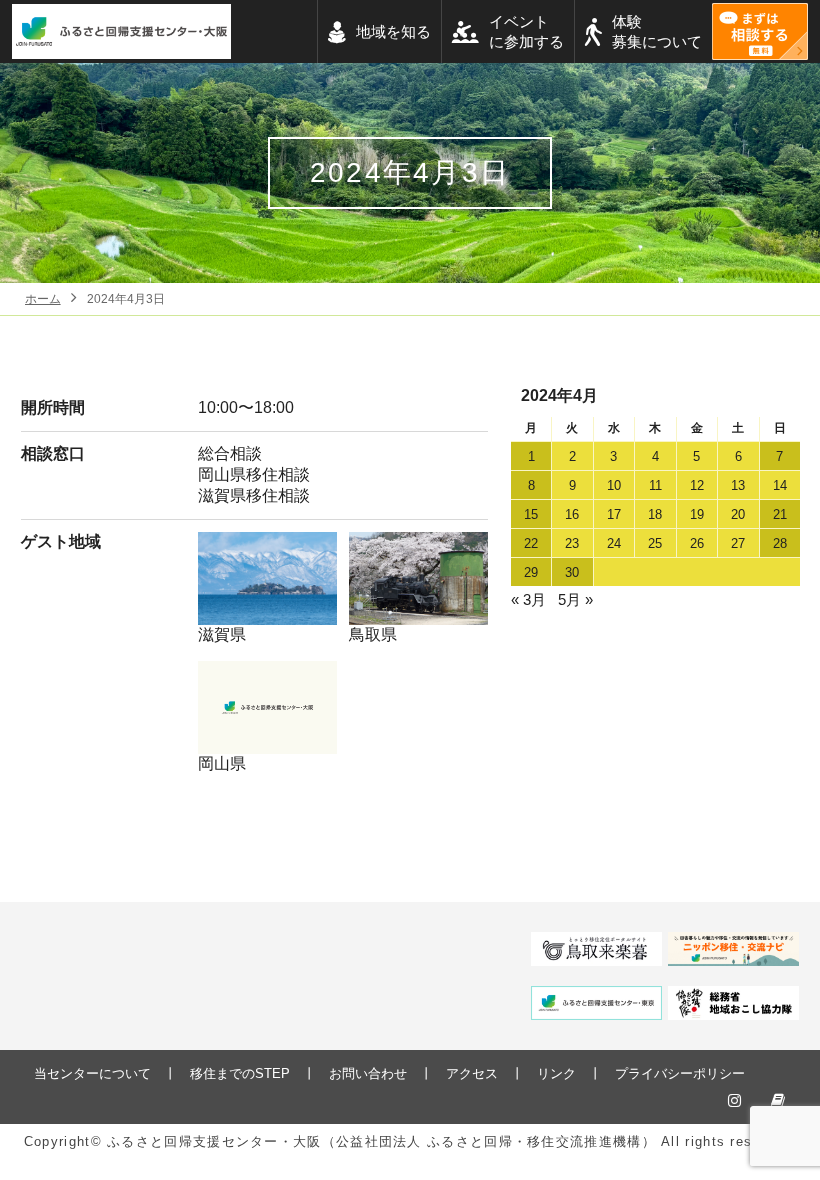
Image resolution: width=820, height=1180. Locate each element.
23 (572, 543)
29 (531, 572)
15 (531, 514)
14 (780, 485)
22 (531, 543)
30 (572, 572)
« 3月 (528, 599)
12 (697, 485)
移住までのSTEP (240, 1073)
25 (655, 543)
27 (738, 543)
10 (614, 485)
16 (572, 514)
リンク (556, 1073)
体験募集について (657, 31)
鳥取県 (373, 634)
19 (697, 514)
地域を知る (393, 31)
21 (780, 514)
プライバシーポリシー (680, 1073)
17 (614, 514)
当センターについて (92, 1073)
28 (780, 543)
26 (697, 543)
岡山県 (222, 763)
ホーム (43, 299)
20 (738, 514)
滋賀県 (222, 634)
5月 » (575, 599)
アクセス (472, 1073)
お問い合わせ (368, 1073)
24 (614, 543)
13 (738, 485)
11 (655, 485)
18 (655, 514)
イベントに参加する (526, 31)
